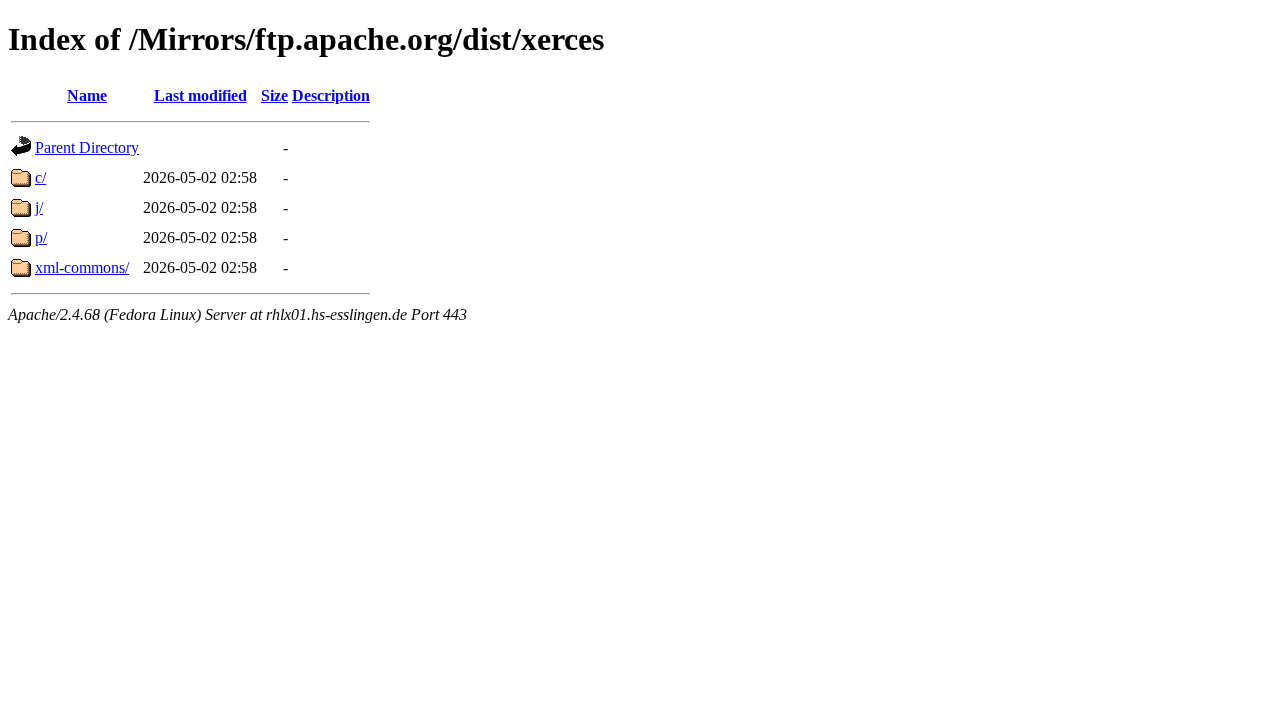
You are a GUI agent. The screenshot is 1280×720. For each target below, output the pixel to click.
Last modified (200, 95)
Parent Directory (87, 147)
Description (331, 95)
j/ (39, 207)
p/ (41, 237)
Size (274, 95)
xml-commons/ (82, 267)
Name (87, 95)
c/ (40, 177)
